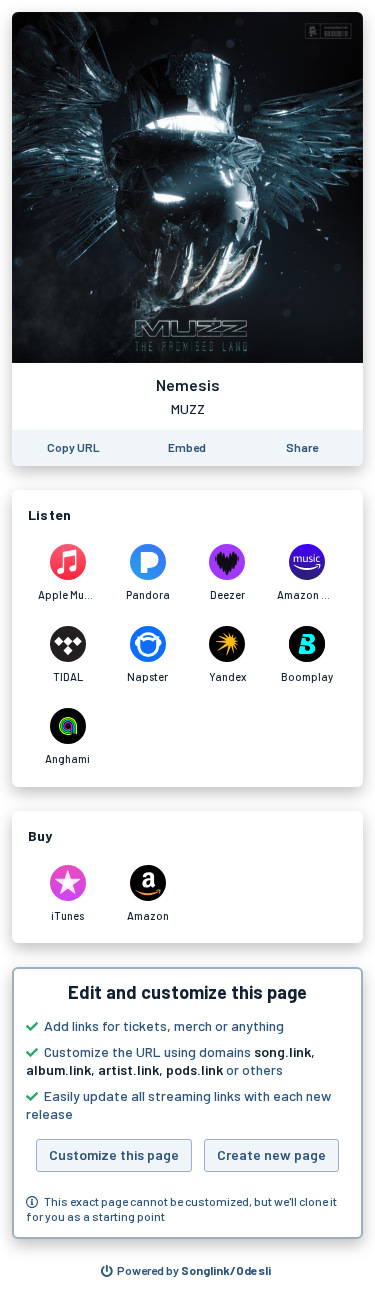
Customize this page (114, 1154)
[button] (187, 1103)
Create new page (271, 1154)
